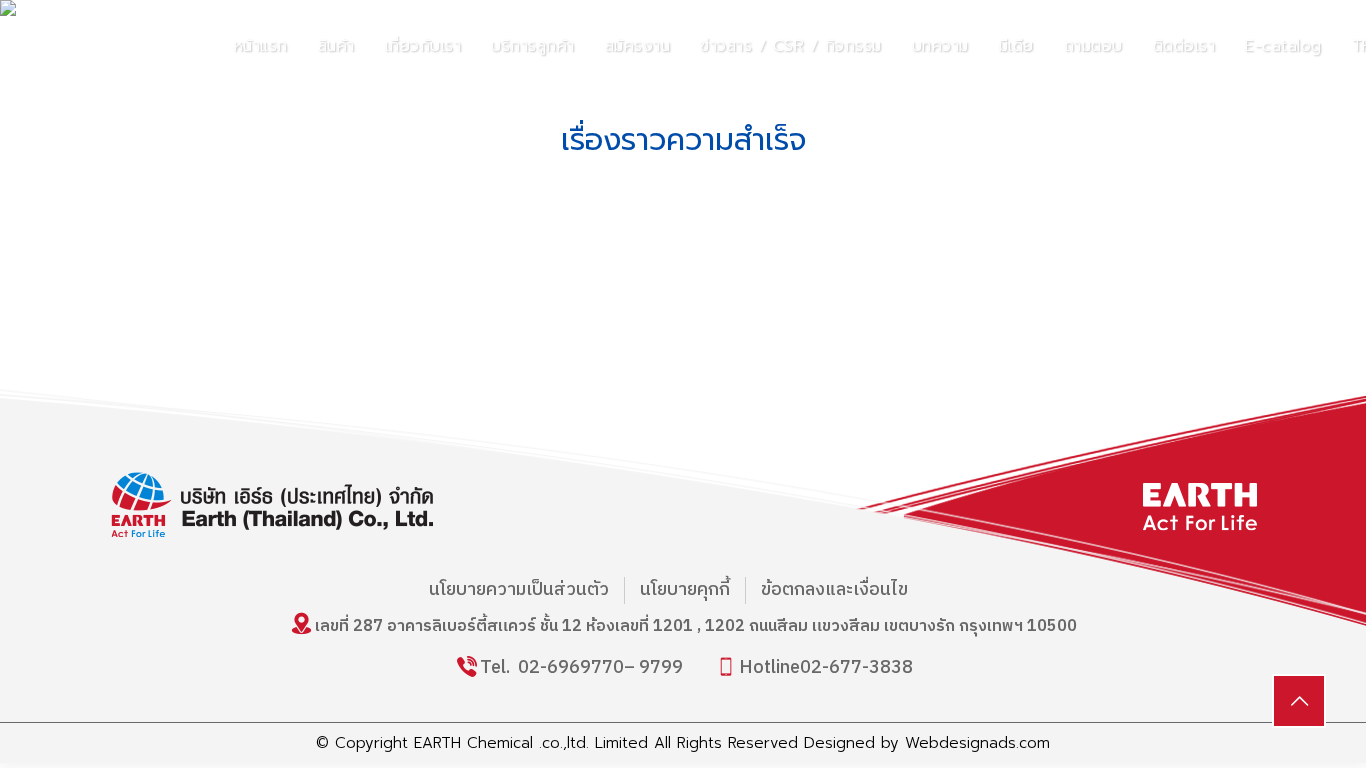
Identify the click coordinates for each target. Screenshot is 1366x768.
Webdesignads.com (977, 743)
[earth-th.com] (170, 43)
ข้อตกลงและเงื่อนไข (834, 590)
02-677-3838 (856, 668)
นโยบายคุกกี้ (685, 590)
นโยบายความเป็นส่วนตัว (519, 590)
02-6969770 (571, 668)
